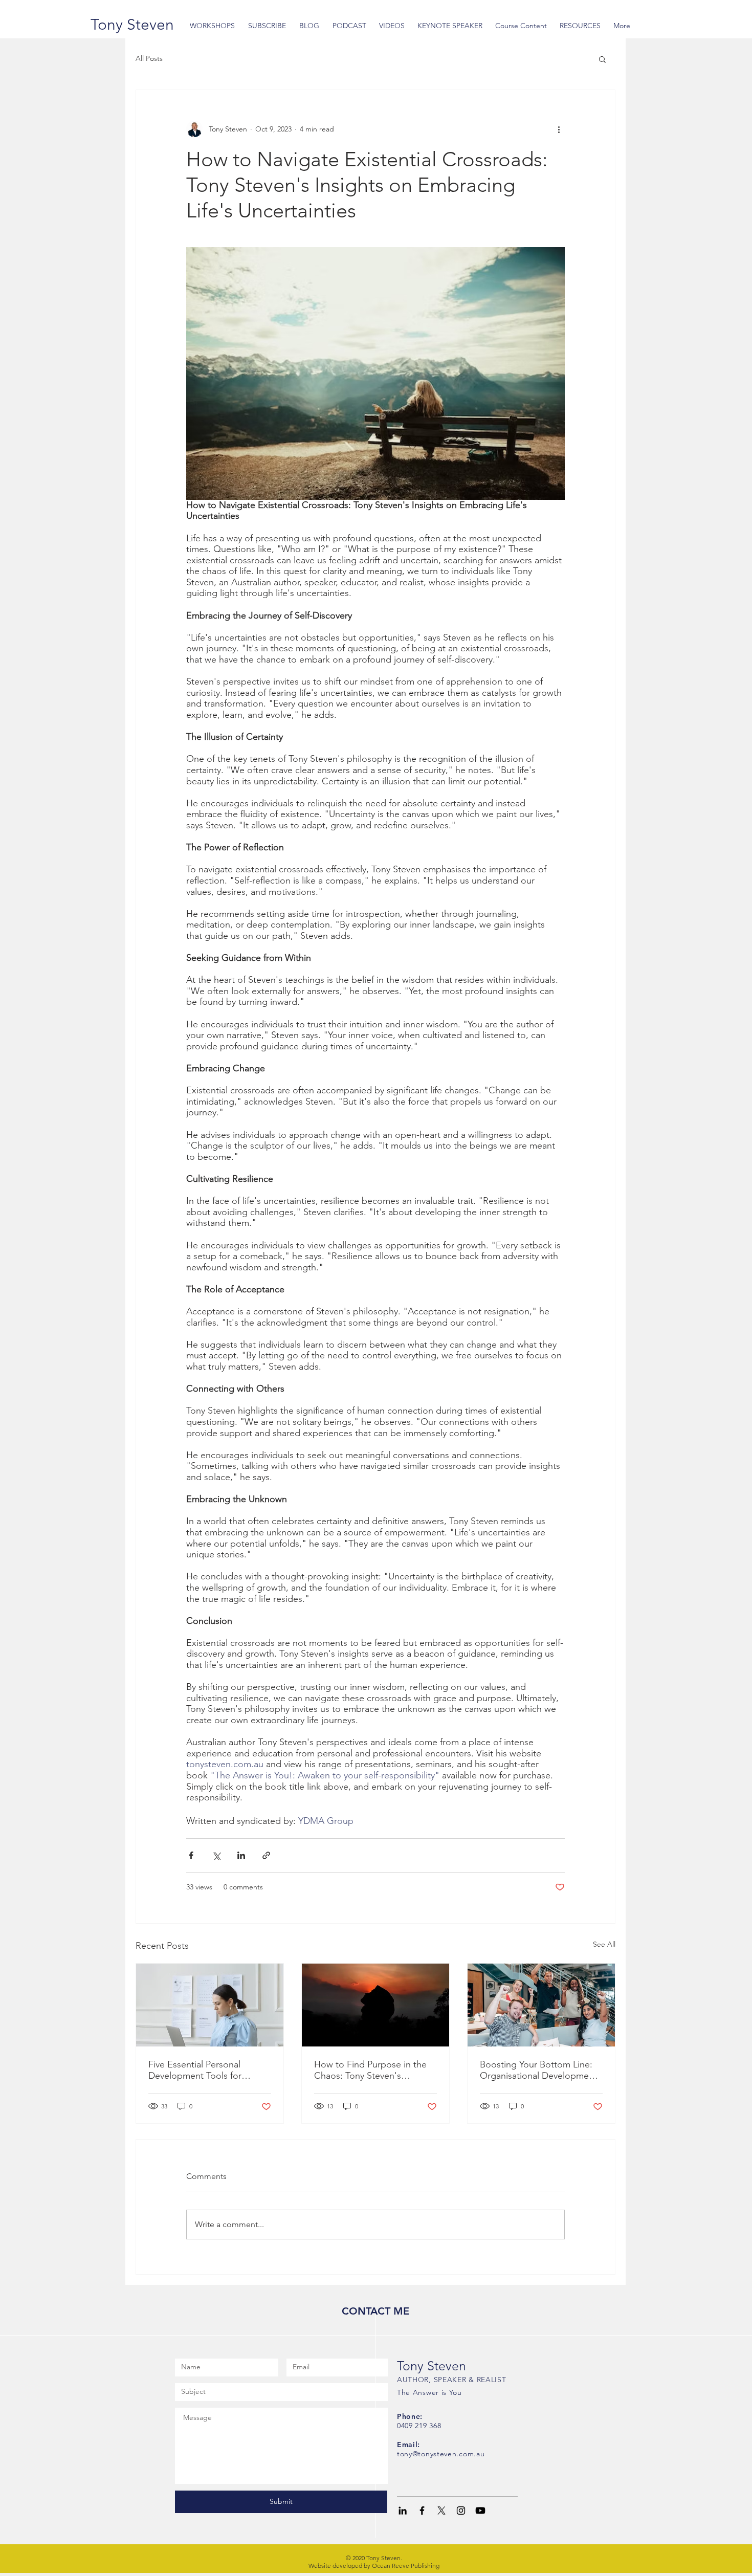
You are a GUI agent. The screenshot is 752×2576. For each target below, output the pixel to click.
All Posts (149, 58)
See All (604, 1944)
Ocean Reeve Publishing (406, 2566)
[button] (602, 59)
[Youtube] (480, 2511)
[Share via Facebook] (191, 1855)
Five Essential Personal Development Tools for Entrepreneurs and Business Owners (205, 2070)
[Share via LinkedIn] (241, 1855)
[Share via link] (266, 1855)
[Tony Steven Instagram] (461, 2511)
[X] (441, 2511)
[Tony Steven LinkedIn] (403, 2511)
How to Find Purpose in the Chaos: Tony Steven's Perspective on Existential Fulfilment (370, 2070)
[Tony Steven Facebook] (422, 2511)
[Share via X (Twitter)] (216, 1855)
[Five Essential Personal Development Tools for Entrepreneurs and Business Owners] (210, 2005)
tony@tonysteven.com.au (441, 2454)
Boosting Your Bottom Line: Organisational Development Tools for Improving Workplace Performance (538, 2070)
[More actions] (559, 129)
